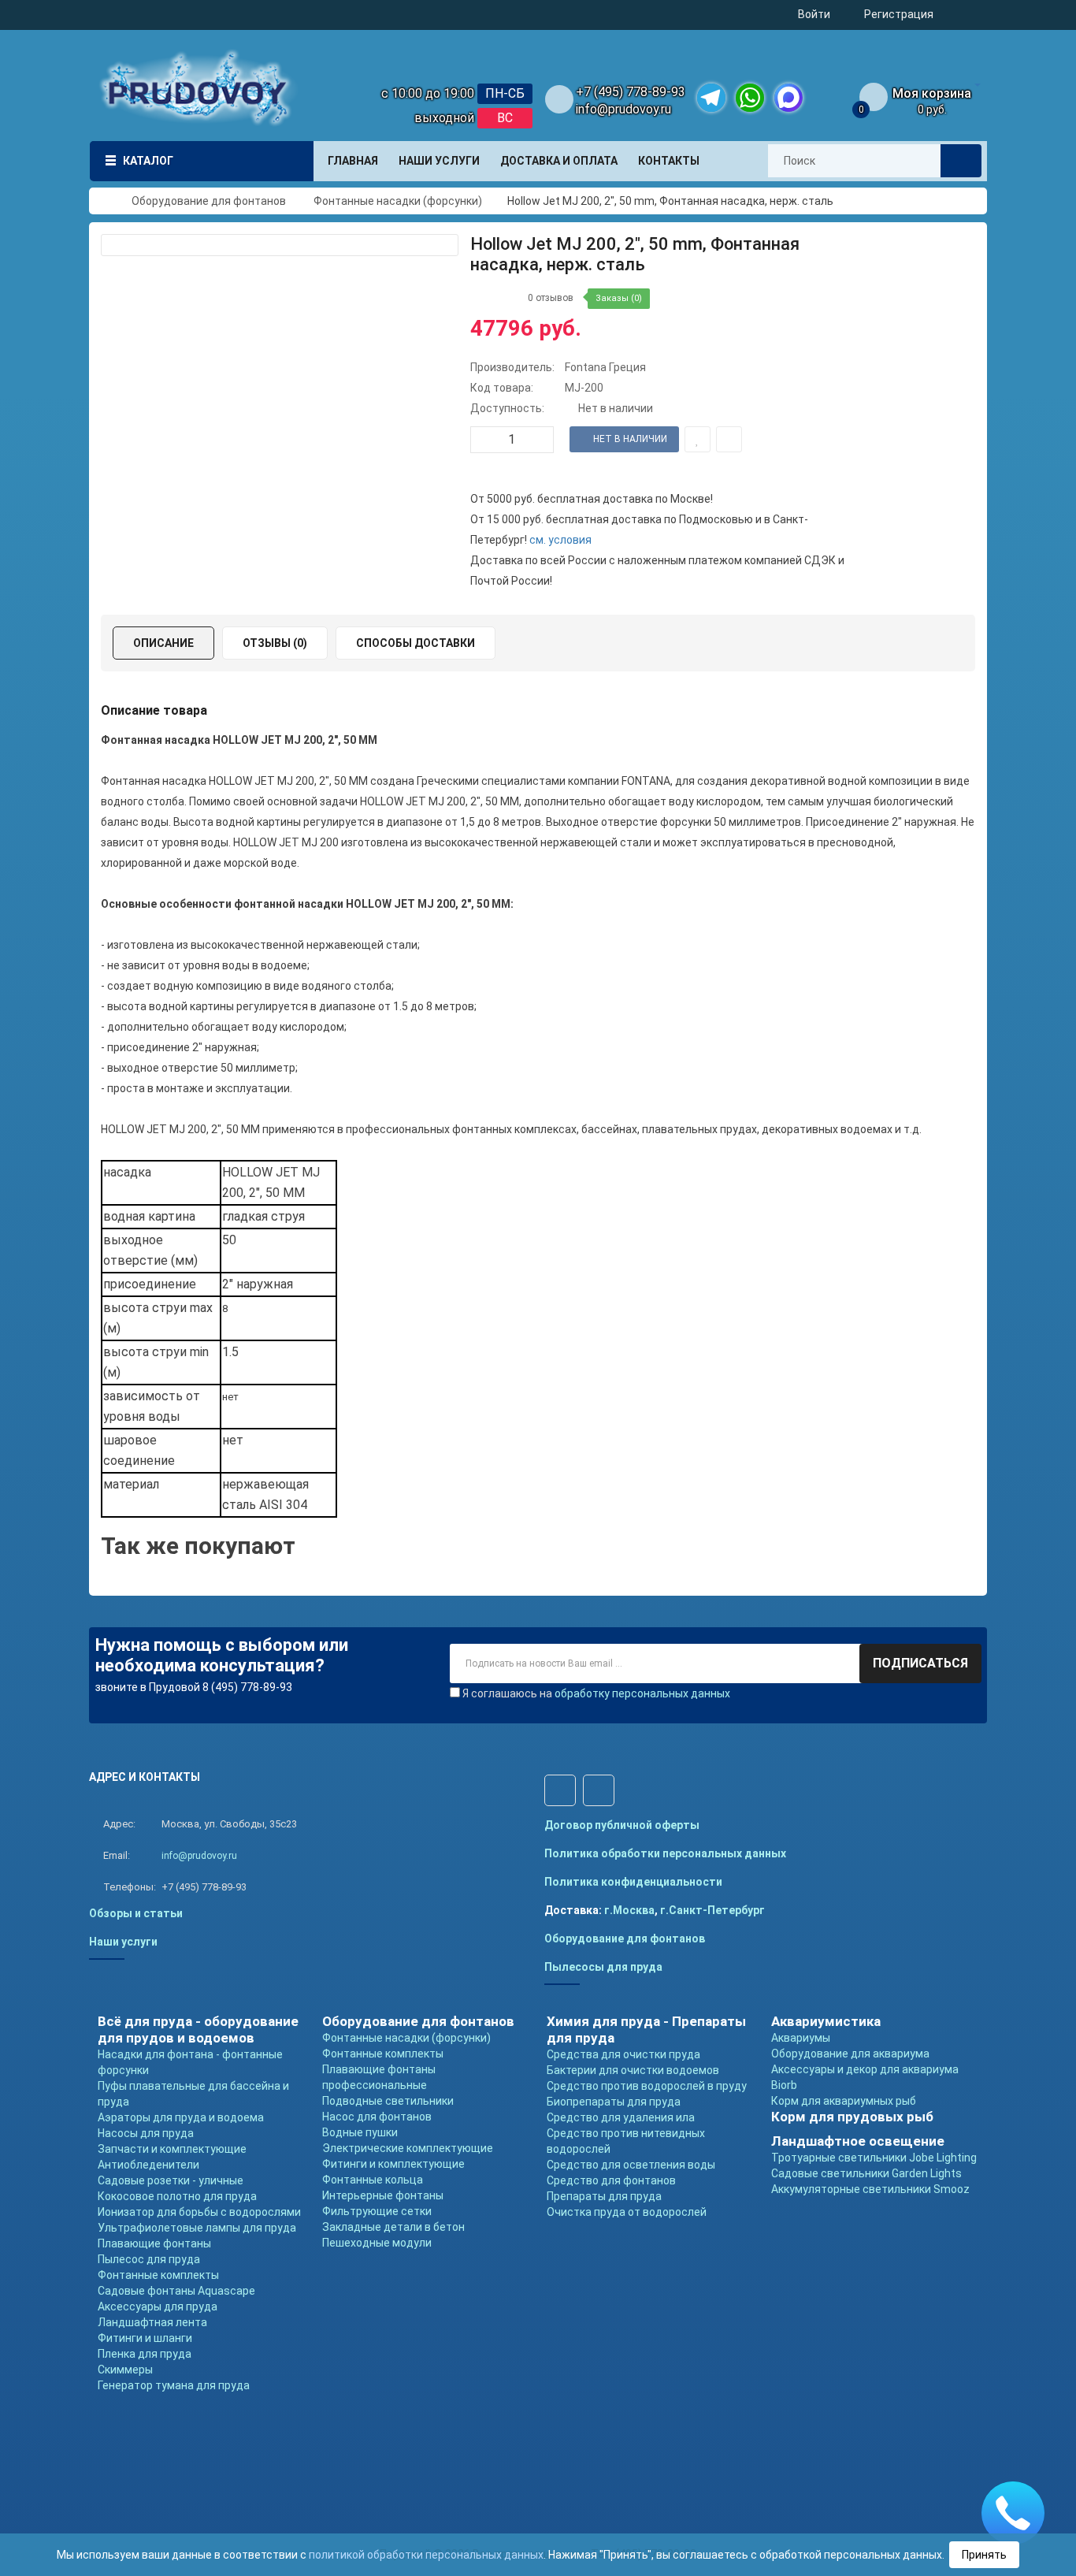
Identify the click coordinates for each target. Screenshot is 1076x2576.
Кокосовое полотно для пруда (177, 2196)
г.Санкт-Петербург (712, 1910)
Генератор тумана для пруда (174, 2385)
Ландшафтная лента (152, 2322)
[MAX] (788, 98)
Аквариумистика (826, 2021)
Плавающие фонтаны (154, 2243)
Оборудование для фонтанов (625, 1939)
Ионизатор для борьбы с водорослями (199, 2212)
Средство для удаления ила (621, 2117)
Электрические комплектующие (408, 2148)
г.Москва (629, 1910)
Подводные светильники (388, 2101)
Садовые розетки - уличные (171, 2180)
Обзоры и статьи (136, 1913)
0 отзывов (551, 298)
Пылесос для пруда (149, 2259)
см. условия (560, 540)
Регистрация (899, 14)
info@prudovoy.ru (623, 109)
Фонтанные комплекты (158, 2275)
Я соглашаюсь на (596, 1693)
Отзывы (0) (275, 643)
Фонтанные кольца (373, 2180)
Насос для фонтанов (377, 2117)
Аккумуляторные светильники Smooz (870, 2189)
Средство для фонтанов (611, 2180)
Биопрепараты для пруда (614, 2102)
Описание (163, 643)
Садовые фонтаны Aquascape (176, 2291)
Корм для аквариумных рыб (844, 2101)
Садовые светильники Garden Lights (866, 2173)
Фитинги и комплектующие (393, 2164)
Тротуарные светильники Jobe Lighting (874, 2158)
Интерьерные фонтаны (383, 2195)
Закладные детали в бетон (393, 2227)
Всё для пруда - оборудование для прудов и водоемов (198, 2030)
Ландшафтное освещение (858, 2141)
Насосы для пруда (146, 2133)
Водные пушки (360, 2132)
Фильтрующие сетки (377, 2211)
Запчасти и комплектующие (172, 2149)
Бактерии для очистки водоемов (633, 2070)
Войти (814, 14)
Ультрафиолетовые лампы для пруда (197, 2228)
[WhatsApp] (750, 98)
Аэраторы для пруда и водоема (181, 2117)
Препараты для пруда (604, 2196)
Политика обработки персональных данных (665, 1853)
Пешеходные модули (377, 2243)
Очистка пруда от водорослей (627, 2212)
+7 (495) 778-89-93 (631, 92)
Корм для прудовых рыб (852, 2117)
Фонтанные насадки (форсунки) (406, 2038)
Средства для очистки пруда (623, 2054)
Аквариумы (801, 2038)
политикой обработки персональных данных (426, 2555)
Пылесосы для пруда (603, 1967)
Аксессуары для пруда (158, 2307)
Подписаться (920, 1663)
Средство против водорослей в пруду (647, 2086)
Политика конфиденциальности (633, 1882)
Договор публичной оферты (622, 1825)
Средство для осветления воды (631, 2165)
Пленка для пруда (145, 2354)
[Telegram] (711, 98)
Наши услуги (123, 1942)
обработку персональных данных (642, 1693)
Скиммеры (125, 2370)
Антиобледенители (148, 2165)
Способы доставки (416, 643)
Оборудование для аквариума (850, 2054)
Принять (984, 2555)
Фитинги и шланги (145, 2338)
